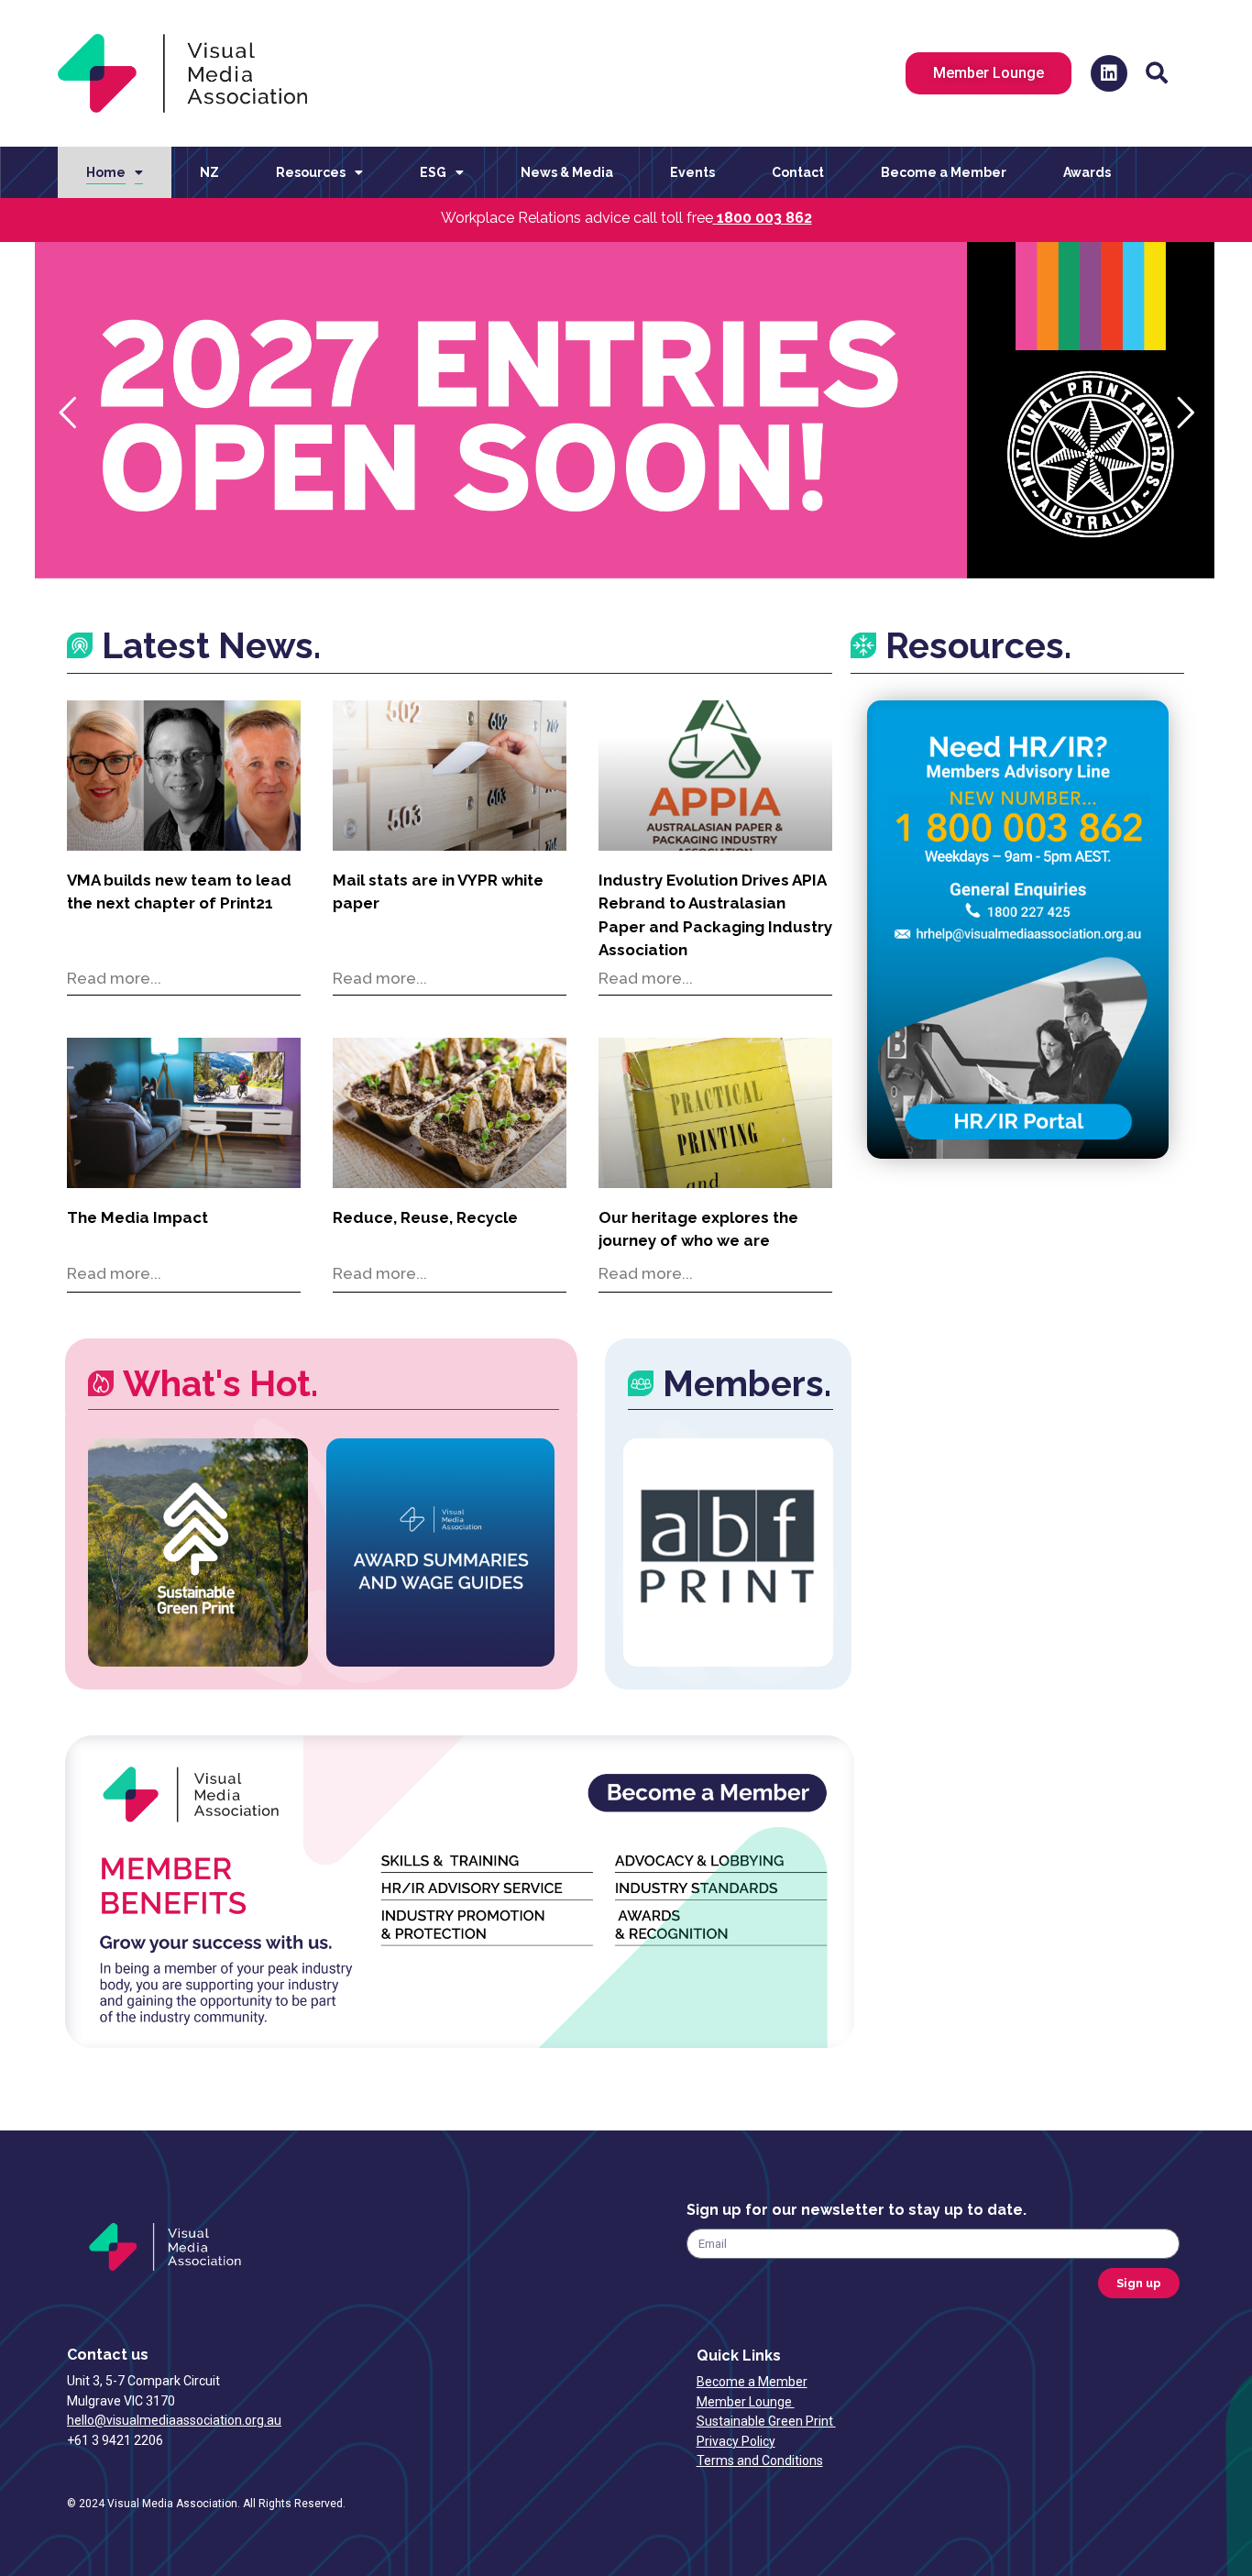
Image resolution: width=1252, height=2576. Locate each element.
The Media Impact (137, 1217)
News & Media (567, 172)
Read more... (114, 978)
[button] (1157, 73)
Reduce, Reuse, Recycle (425, 1217)
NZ (209, 172)
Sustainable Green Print (766, 2421)
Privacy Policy (736, 2441)
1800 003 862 (764, 218)
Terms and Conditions (760, 2460)
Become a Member (944, 172)
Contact (798, 172)
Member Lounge (746, 2402)
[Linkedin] (1109, 73)
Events (692, 172)
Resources (311, 172)
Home (106, 172)
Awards (1087, 172)
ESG (433, 172)
